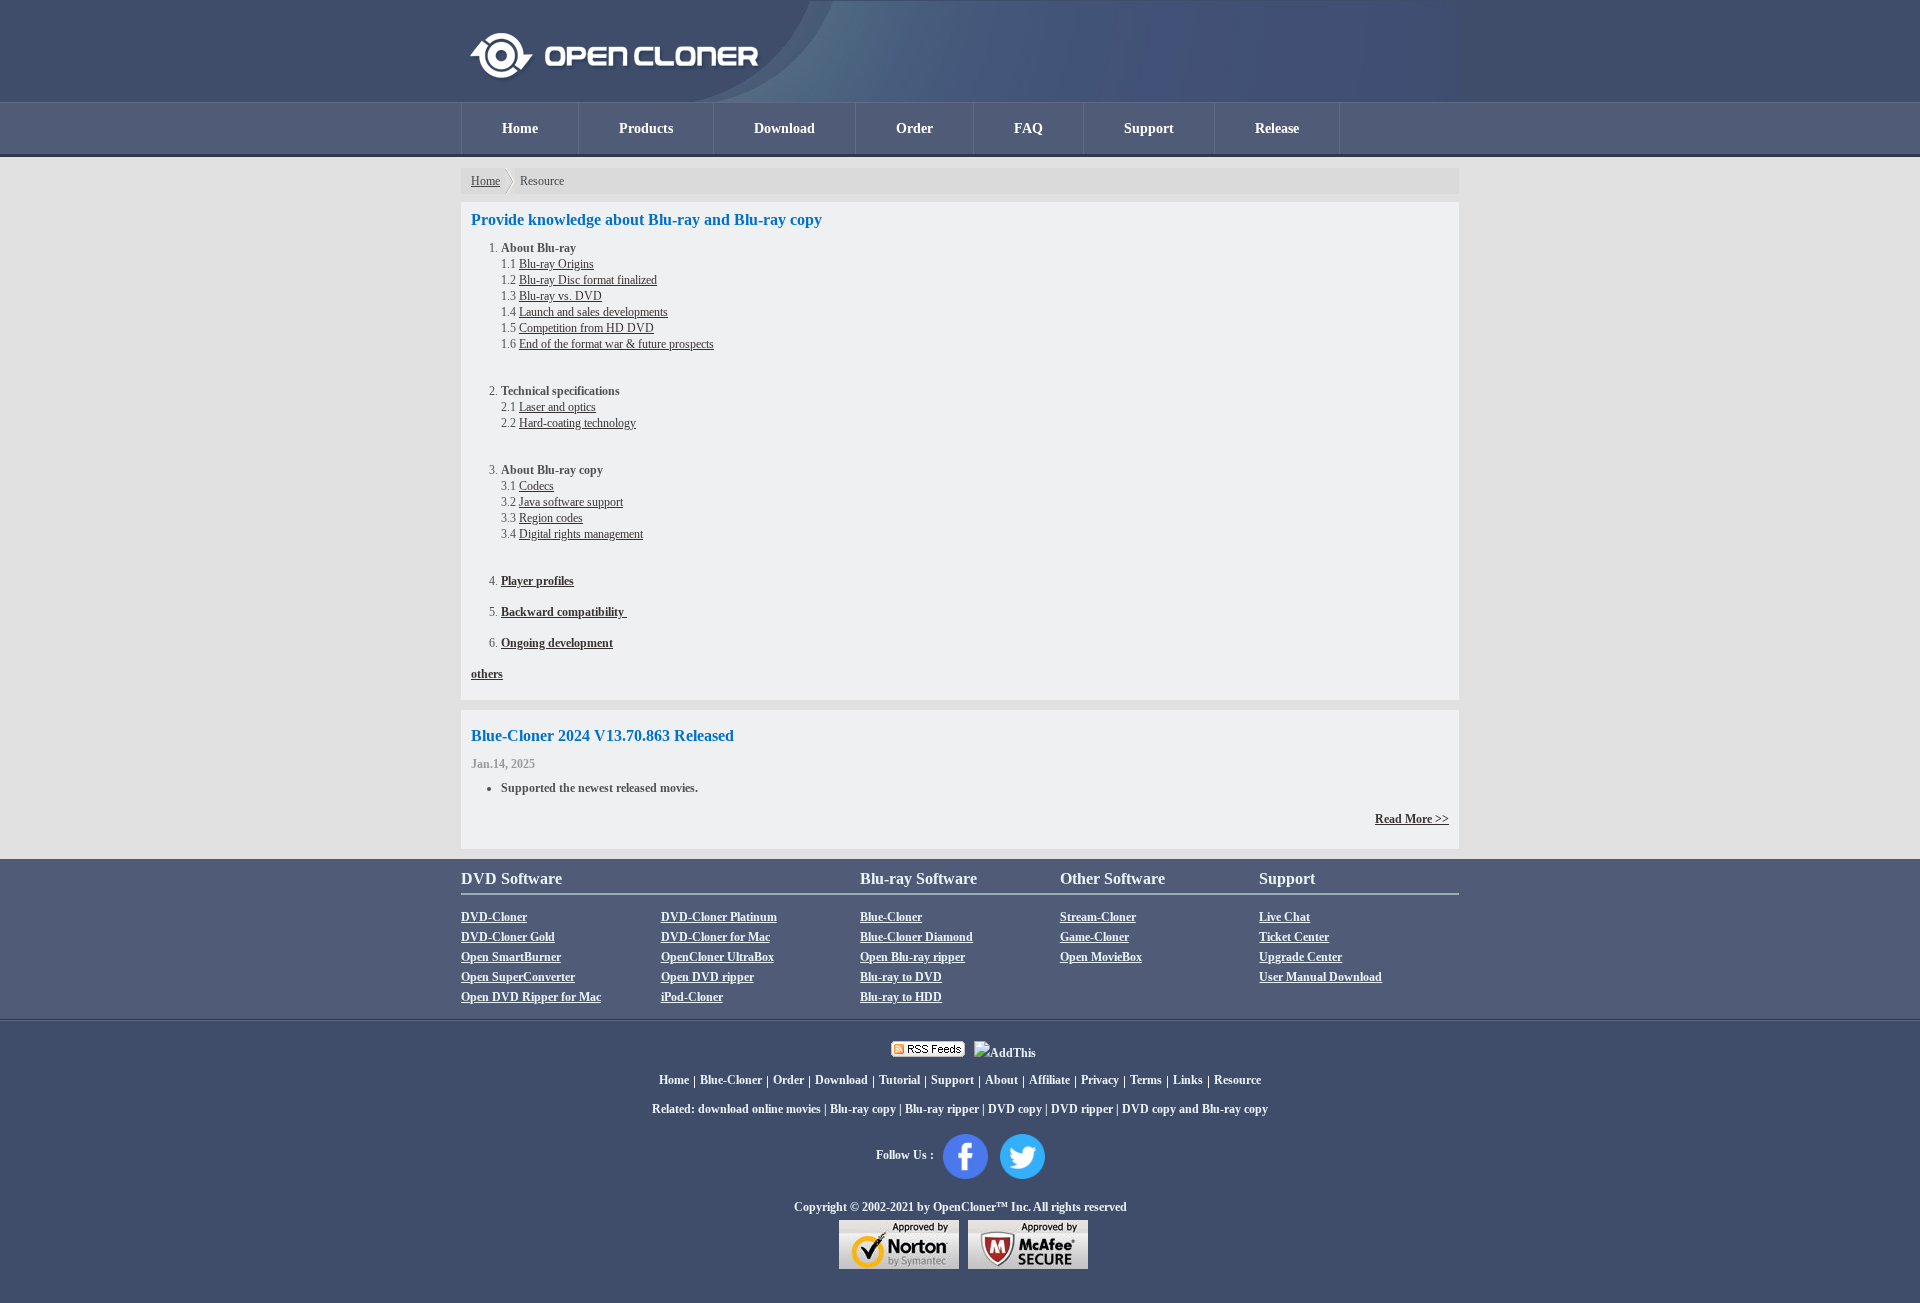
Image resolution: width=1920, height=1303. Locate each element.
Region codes (551, 518)
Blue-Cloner (891, 917)
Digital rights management (581, 534)
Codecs (536, 486)
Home (520, 128)
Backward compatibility (564, 612)
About (1001, 1080)
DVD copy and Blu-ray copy (1195, 1109)
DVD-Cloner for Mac (715, 937)
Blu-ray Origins (556, 264)
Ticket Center (1294, 937)
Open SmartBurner (511, 957)
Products (646, 128)
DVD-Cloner (494, 917)
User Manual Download (1320, 977)
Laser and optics (557, 407)
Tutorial (899, 1080)
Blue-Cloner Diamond (916, 937)
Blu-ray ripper (942, 1109)
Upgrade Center (1300, 957)
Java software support (571, 502)
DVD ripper (1082, 1109)
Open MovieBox (1101, 957)
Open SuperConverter (518, 977)
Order (914, 128)
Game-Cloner (1094, 937)
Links (1188, 1080)
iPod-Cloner (692, 997)
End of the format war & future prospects (616, 344)
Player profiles (537, 581)
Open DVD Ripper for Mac (531, 997)
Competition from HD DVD (586, 328)
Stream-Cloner (1098, 917)
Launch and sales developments (593, 312)
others (487, 674)
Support (1149, 128)
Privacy (1100, 1080)
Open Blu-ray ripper (912, 957)
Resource (1237, 1080)
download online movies (759, 1109)
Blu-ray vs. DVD (560, 296)
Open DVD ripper (707, 977)
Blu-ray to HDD (901, 997)
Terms (1146, 1080)
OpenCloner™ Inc (980, 1207)
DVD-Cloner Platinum (719, 917)
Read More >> (1412, 819)
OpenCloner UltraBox (717, 957)
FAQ (1028, 128)
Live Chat (1284, 917)
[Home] (615, 98)
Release (1277, 128)
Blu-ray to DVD (901, 977)
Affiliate (1049, 1080)
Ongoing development (557, 643)
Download (784, 128)
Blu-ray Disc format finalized (588, 280)
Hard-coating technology (577, 423)
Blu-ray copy (863, 1109)
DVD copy (1015, 1109)
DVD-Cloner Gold (508, 937)
